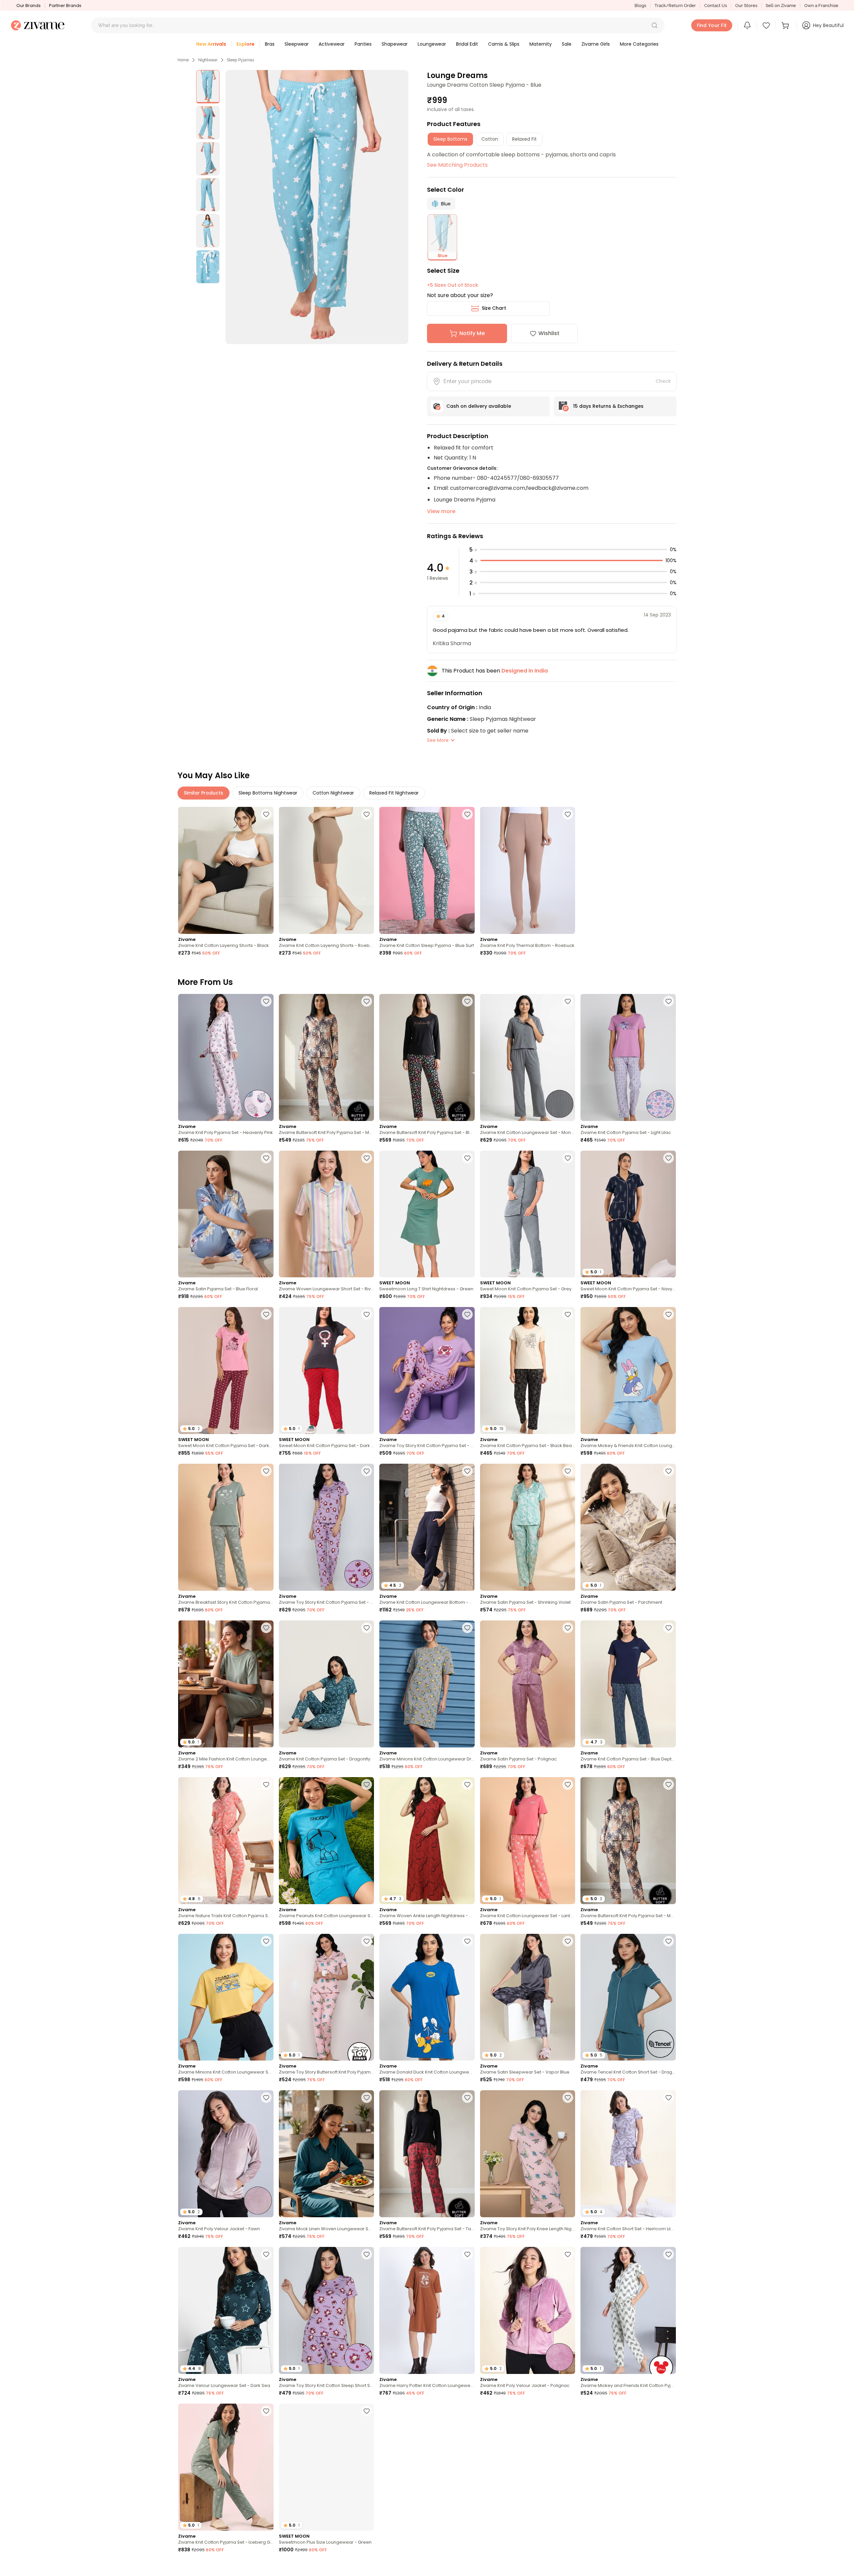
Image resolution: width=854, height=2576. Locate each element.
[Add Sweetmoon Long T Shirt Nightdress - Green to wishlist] (467, 1158)
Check (663, 381)
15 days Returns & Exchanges (608, 406)
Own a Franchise (821, 6)
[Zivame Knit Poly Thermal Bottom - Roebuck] (528, 870)
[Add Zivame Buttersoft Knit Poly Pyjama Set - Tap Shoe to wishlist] (467, 2098)
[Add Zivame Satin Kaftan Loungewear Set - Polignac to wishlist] (467, 2411)
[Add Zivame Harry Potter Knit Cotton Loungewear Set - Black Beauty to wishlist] (669, 2568)
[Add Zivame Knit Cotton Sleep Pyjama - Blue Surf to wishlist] (467, 814)
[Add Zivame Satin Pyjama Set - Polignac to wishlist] (568, 1628)
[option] (208, 87)
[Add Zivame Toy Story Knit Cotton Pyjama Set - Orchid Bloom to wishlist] (467, 1314)
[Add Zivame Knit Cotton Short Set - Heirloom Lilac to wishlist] (669, 2098)
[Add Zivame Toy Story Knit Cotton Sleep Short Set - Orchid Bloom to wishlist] (367, 2254)
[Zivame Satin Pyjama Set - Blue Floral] (226, 1214)
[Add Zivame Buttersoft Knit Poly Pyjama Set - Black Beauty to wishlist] (467, 1001)
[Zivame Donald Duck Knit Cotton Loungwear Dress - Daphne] (427, 1997)
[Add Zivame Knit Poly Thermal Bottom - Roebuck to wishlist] (568, 814)
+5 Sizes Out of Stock (453, 285)
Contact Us (716, 6)
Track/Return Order (675, 6)
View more (441, 511)
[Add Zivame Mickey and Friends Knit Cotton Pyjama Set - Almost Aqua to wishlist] (669, 2254)
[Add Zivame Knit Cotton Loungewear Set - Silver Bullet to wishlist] (568, 2411)
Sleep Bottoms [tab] (450, 139)
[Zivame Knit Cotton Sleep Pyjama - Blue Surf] (427, 870)
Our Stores (746, 6)
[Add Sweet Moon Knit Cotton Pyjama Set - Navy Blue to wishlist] (669, 1158)
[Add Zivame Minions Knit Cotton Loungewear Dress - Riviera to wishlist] (467, 2568)
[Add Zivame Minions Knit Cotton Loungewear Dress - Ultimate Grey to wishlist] (467, 1628)
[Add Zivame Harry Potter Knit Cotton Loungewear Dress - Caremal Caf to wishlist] (467, 2254)
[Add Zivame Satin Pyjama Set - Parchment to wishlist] (669, 1471)
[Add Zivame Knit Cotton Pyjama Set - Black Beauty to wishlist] (568, 1314)
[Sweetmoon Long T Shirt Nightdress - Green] (427, 1214)
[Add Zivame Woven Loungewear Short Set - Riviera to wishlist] (367, 1158)
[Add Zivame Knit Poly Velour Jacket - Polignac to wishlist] (568, 2254)
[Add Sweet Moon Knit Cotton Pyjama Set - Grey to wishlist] (568, 1158)
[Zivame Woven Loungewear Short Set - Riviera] (327, 1214)
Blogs (640, 6)
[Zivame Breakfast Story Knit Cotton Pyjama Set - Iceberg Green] (226, 1527)
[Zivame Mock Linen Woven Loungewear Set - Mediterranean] (327, 2154)
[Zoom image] (317, 207)
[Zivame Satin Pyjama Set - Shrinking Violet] (528, 1527)
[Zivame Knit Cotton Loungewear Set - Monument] (528, 1057)
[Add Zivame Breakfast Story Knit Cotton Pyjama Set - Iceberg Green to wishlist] (266, 1471)
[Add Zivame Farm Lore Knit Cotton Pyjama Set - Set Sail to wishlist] (669, 2411)
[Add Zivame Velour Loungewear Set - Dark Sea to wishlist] (266, 2254)
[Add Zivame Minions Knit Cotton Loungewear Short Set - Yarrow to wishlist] (266, 1941)
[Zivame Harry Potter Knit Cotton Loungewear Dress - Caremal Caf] (427, 2310)
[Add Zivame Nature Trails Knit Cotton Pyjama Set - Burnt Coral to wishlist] (266, 1784)
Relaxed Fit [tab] (524, 139)
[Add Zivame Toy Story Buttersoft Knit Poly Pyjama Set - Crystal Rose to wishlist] (367, 1941)
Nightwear (208, 60)
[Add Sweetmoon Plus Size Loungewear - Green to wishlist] (367, 2411)
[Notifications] (747, 25)
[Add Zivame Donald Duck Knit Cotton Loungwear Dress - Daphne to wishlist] (467, 1941)
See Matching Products (457, 165)
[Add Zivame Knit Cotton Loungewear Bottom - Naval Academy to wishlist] (467, 1471)
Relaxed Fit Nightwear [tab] (394, 793)
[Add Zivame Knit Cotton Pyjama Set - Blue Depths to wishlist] (669, 1628)
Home (183, 60)
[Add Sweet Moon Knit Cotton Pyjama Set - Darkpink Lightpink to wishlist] (266, 1314)
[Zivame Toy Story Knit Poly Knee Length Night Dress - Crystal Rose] (528, 2154)
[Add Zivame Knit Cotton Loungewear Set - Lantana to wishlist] (568, 1784)
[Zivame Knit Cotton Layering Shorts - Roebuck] (327, 870)
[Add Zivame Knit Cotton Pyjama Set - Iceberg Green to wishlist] (266, 2411)
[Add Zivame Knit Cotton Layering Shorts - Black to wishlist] (266, 814)
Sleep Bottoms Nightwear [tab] (268, 793)
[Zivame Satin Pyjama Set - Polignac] (528, 1684)
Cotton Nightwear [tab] (333, 793)
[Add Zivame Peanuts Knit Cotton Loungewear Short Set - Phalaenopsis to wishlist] (568, 2568)
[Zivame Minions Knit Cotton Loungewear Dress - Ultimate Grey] (427, 1684)
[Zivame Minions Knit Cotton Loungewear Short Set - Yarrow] (226, 1997)
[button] (655, 25)
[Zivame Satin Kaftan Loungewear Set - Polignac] (427, 2467)
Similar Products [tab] (203, 793)
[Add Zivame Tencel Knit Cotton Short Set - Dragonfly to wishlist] (669, 1941)
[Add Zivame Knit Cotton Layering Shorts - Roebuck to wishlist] (367, 814)
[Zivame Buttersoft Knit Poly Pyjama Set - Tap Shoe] (427, 2154)
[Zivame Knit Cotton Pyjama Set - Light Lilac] (628, 1057)
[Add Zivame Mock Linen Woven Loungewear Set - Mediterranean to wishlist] (367, 2098)
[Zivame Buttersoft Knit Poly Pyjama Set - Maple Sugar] (327, 1057)
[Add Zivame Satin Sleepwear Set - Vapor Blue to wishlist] (568, 1941)
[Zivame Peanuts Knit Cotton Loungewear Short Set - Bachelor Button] (327, 1841)
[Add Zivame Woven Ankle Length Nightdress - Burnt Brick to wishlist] (467, 1784)
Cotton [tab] (490, 139)
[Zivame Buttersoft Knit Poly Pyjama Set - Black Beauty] (427, 1057)
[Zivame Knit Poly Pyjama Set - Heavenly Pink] (226, 1057)
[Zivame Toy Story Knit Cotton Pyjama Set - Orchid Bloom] (427, 1371)
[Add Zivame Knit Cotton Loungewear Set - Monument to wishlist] (568, 1001)
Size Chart (494, 308)
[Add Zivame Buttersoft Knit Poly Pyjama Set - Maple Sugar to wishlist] (367, 1001)
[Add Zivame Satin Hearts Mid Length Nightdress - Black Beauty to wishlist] (367, 2568)
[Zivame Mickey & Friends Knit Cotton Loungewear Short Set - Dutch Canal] (628, 1371)
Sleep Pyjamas (241, 60)
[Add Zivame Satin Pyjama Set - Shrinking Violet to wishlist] (568, 1471)
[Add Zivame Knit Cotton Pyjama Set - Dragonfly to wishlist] (367, 1628)
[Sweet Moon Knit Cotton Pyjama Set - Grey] (528, 1214)
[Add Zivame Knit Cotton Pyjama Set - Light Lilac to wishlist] (669, 1001)
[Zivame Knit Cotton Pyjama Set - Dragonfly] (327, 1684)
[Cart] (786, 25)
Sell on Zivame (781, 6)
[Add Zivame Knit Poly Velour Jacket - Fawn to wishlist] (266, 2098)
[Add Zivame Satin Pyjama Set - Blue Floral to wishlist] (266, 1158)
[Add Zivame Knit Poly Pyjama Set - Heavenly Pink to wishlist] (266, 1001)
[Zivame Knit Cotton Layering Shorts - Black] (226, 870)
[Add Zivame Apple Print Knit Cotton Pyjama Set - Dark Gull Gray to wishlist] (266, 2568)
